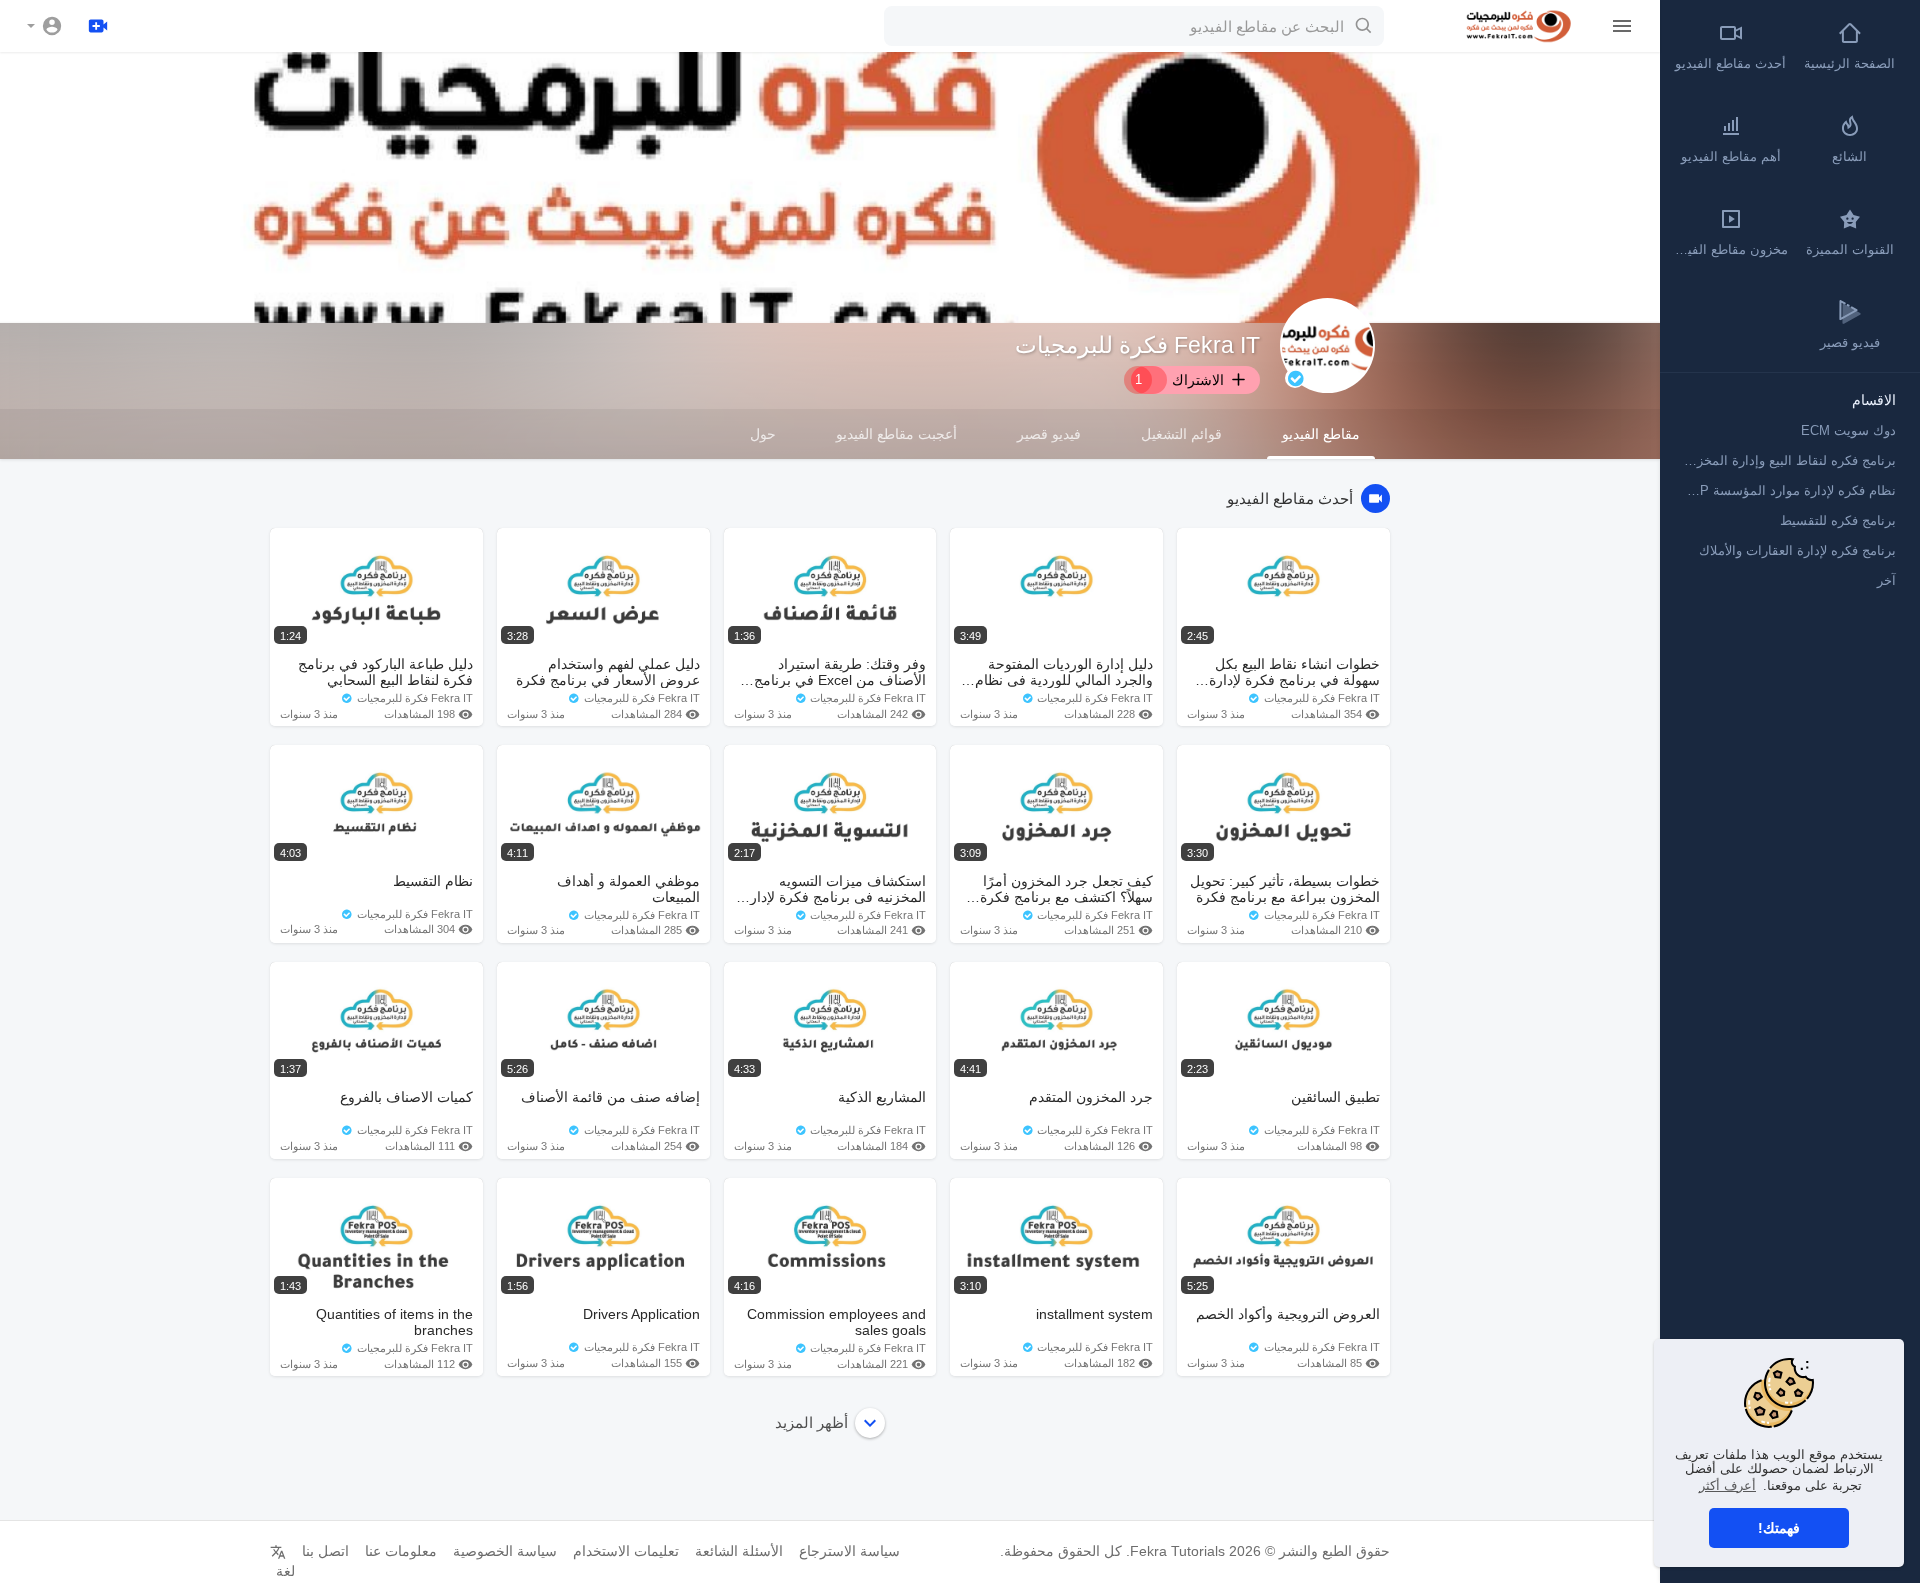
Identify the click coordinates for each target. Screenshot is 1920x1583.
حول (763, 434)
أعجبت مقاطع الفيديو (896, 434)
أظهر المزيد (811, 1422)
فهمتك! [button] (1779, 1528)
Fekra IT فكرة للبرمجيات (1137, 345)
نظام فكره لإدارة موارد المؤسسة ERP (1789, 490)
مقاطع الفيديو (1321, 434)
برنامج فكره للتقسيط (1838, 520)
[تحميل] (98, 26)
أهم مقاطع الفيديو (1731, 156)
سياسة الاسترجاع (849, 1551)
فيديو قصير (1049, 434)
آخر (1886, 580)
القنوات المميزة (1850, 249)
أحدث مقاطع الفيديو (1730, 63)
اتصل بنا (325, 1551)
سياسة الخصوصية (505, 1551)
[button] (45, 26)
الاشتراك (1180, 380)
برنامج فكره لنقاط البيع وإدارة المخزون (1788, 460)
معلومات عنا (401, 1551)
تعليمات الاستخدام (626, 1551)
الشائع (1849, 156)
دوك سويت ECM (1848, 430)
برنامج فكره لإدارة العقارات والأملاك (1797, 550)
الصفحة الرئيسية (1849, 63)
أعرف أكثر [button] (1727, 1485)
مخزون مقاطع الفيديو (1729, 249)
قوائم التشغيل (1181, 434)
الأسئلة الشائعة (739, 1551)
